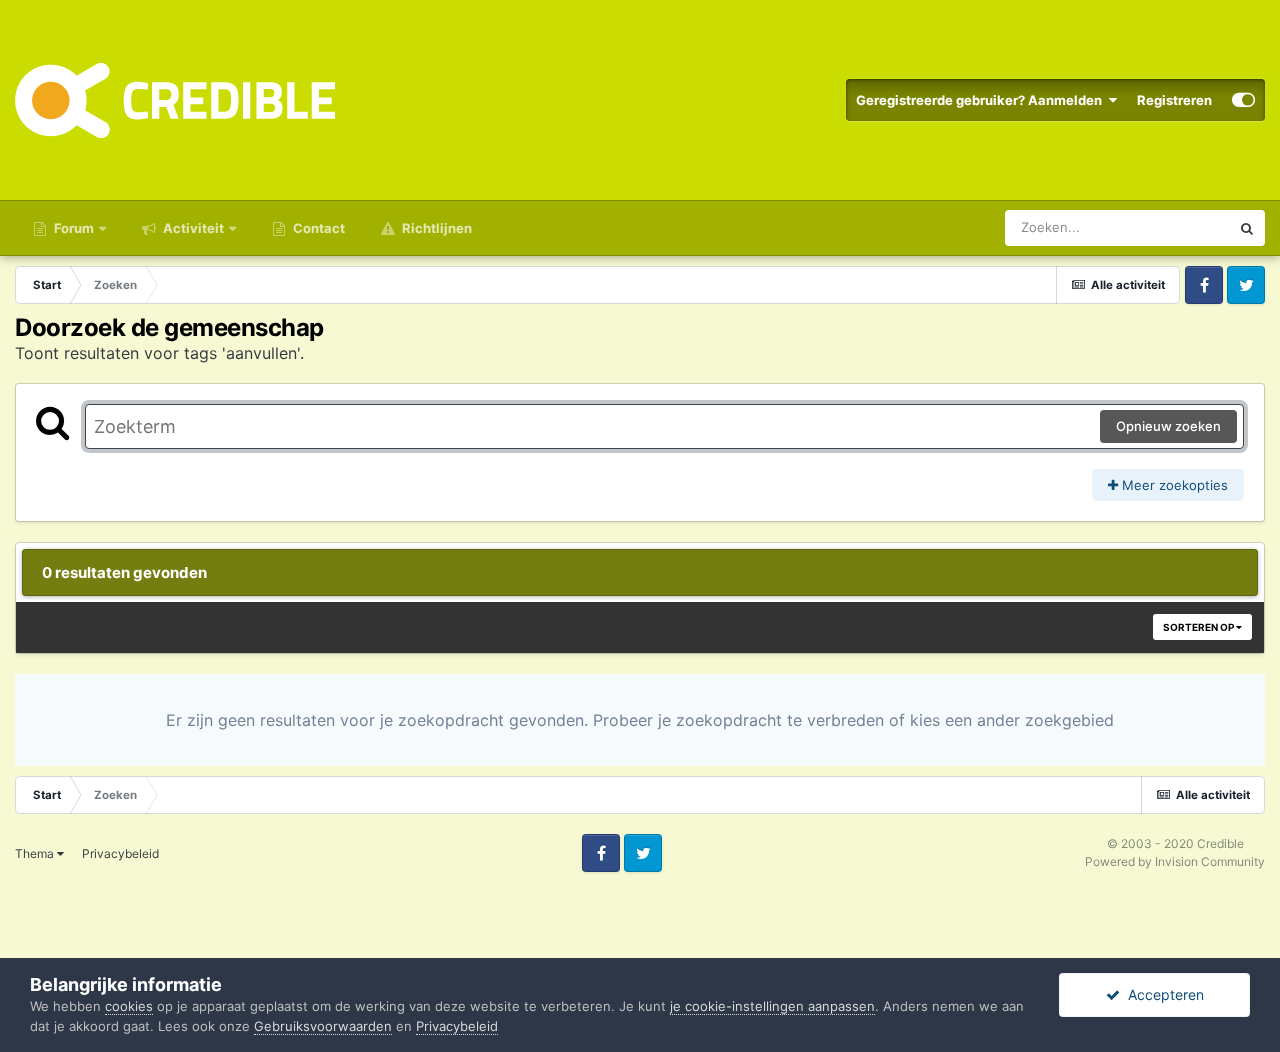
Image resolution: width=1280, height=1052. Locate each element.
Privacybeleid (120, 853)
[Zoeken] (1247, 228)
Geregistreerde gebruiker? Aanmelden (982, 100)
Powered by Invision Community (1175, 861)
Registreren (1174, 100)
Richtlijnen (435, 228)
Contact (317, 228)
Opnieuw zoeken (1168, 426)
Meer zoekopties (1173, 485)
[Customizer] (1243, 100)
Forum (72, 228)
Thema (36, 853)
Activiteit (192, 228)
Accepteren (1162, 994)
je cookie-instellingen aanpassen (772, 1006)
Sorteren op (1199, 627)
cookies (129, 1006)
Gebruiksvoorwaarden (323, 1026)
